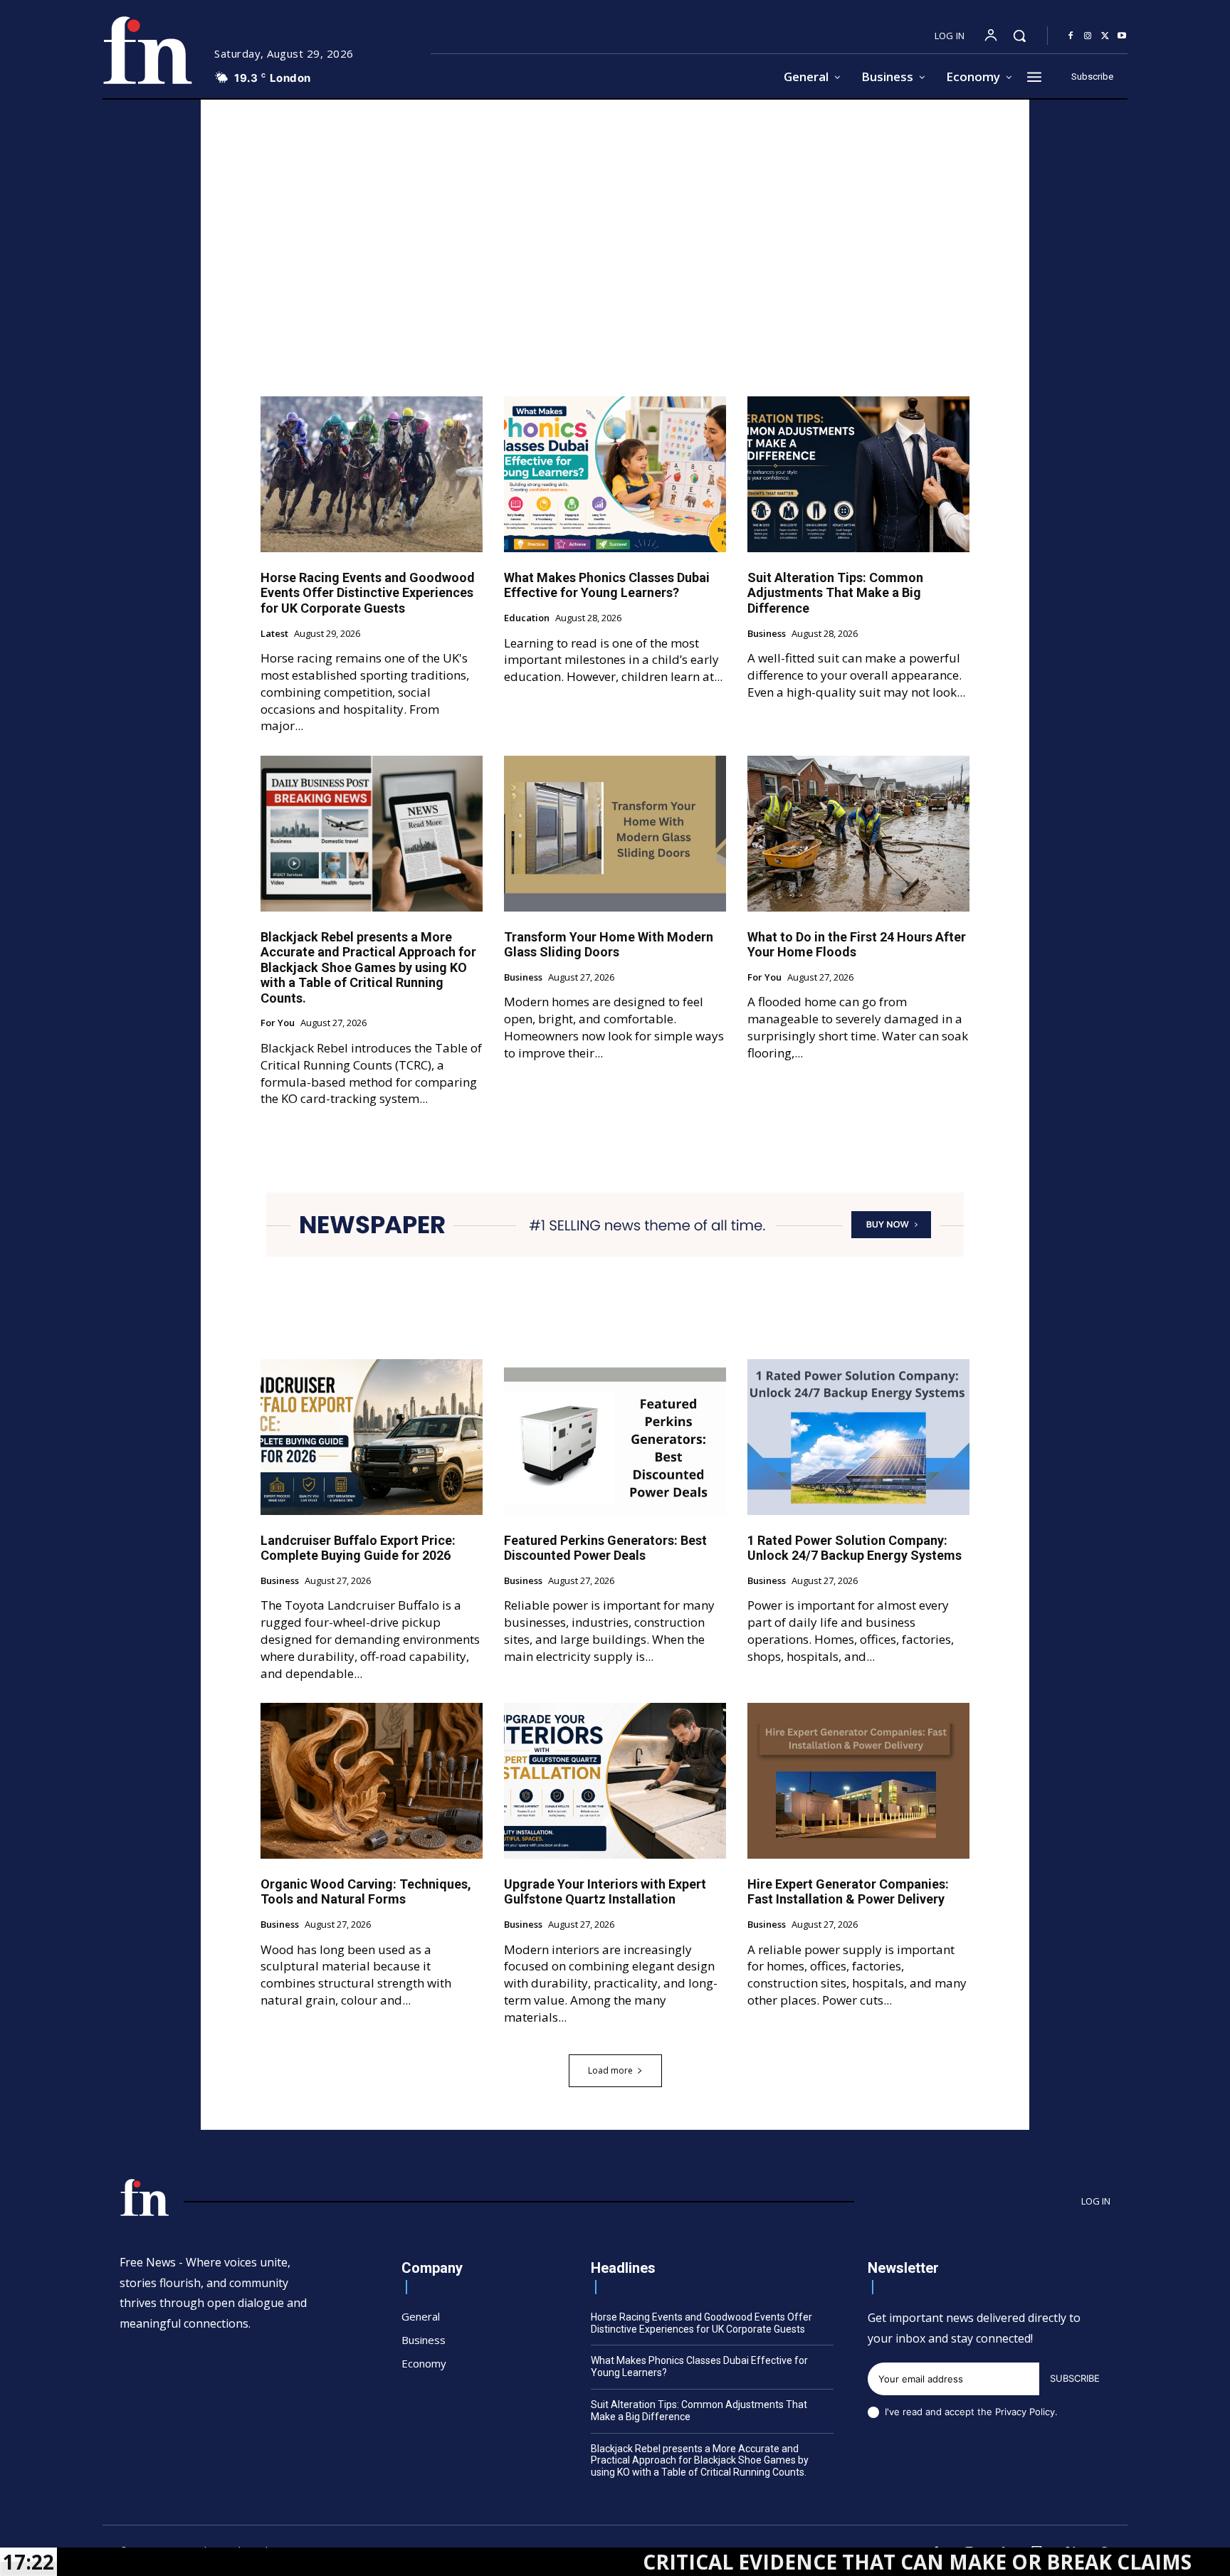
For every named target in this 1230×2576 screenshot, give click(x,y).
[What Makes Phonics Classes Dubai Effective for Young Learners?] (615, 474)
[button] (1019, 36)
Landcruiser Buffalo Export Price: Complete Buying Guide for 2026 (358, 1548)
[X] (1105, 36)
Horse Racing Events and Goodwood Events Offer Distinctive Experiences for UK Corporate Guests (368, 593)
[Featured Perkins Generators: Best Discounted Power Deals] (615, 1437)
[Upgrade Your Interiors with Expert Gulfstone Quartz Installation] (615, 1780)
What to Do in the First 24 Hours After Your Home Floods (857, 945)
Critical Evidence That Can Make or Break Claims (777, 2562)
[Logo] (147, 50)
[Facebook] (1071, 36)
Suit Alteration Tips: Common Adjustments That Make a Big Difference (835, 593)
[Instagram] (1088, 36)
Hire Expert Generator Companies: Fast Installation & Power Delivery (848, 1892)
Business (767, 634)
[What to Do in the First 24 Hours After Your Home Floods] (858, 833)
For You (278, 1023)
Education (527, 618)
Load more (610, 2070)
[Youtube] (1122, 36)
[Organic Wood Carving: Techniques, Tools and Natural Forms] (372, 1780)
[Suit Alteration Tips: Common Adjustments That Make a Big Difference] (858, 474)
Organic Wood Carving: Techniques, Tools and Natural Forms (366, 1892)
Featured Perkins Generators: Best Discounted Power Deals (605, 1548)
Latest (274, 634)
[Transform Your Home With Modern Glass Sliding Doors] (615, 833)
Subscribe (1075, 2378)
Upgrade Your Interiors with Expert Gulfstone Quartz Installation (605, 1892)
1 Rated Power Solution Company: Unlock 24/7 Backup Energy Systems (855, 1548)
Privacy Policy (1025, 2412)
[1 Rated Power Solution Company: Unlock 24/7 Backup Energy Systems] (858, 1437)
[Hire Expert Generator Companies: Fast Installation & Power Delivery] (858, 1780)
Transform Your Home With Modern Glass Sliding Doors (609, 945)
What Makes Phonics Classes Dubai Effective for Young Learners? (607, 585)
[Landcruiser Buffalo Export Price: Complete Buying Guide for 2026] (372, 1437)
